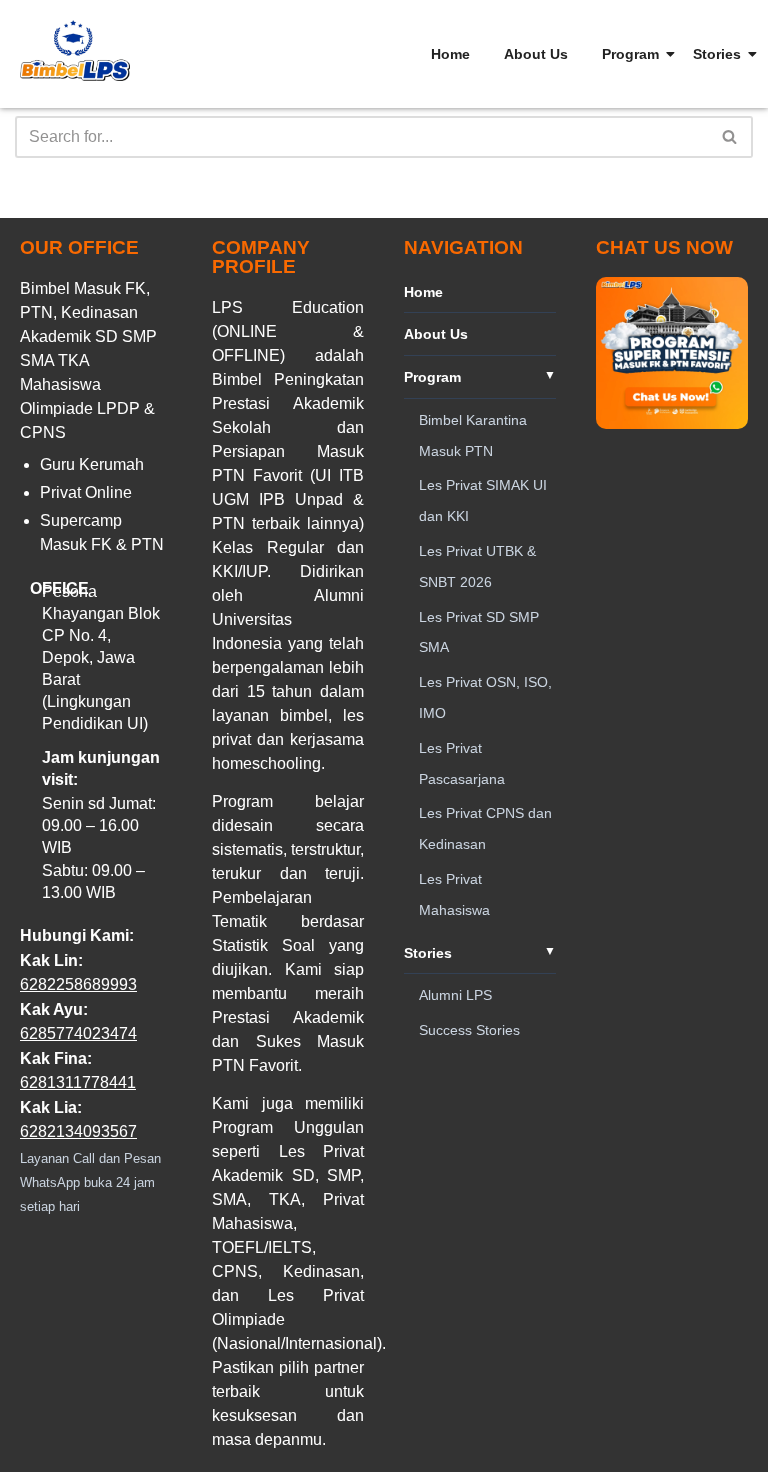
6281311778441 (78, 1082)
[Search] (730, 137)
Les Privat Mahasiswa (454, 894)
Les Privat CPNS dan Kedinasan (485, 828)
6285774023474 (78, 1033)
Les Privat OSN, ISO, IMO (485, 697)
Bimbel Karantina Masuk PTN (473, 435)
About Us (536, 54)
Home (450, 54)
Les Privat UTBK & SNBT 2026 (477, 566)
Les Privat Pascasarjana (462, 763)
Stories (717, 54)
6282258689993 (78, 984)
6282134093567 (78, 1131)
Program (630, 54)
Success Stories (469, 1030)
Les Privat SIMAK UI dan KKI (483, 500)
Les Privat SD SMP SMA (479, 632)
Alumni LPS (455, 995)
